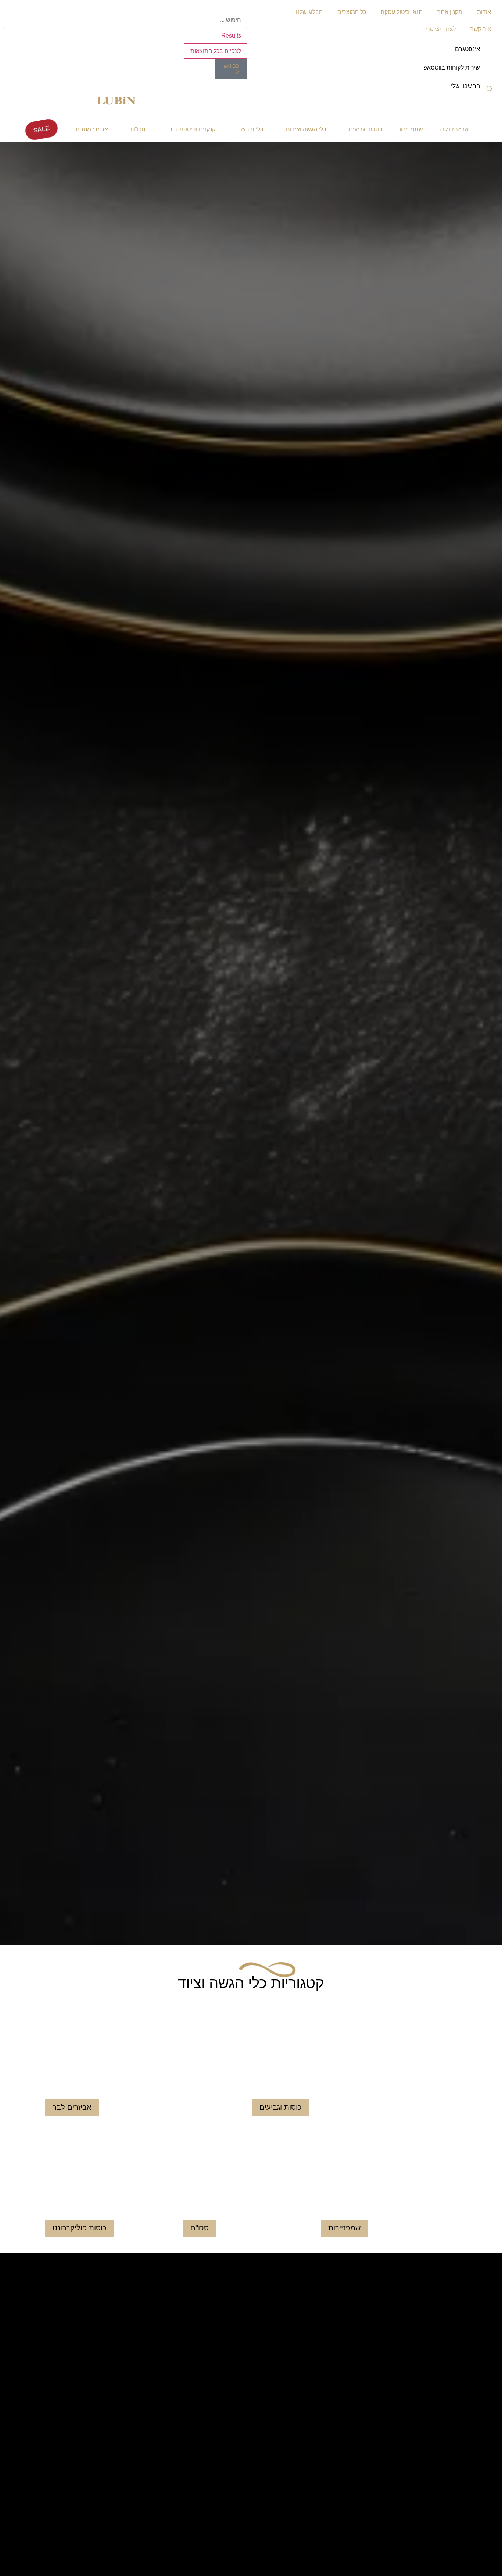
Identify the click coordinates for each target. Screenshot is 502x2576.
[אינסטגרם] (489, 54)
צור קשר (481, 29)
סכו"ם (138, 129)
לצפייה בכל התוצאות (216, 51)
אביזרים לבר (453, 129)
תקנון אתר (450, 12)
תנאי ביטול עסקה (402, 12)
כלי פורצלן (251, 129)
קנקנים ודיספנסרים (192, 129)
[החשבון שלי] (489, 91)
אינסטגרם (467, 49)
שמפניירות (410, 129)
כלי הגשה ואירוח (306, 129)
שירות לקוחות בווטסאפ (452, 67)
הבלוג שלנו (309, 12)
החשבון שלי (465, 86)
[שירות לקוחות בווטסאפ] (489, 72)
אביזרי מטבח (92, 129)
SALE (41, 129)
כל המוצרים (352, 12)
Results (231, 35)
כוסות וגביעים (365, 129)
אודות (484, 12)
